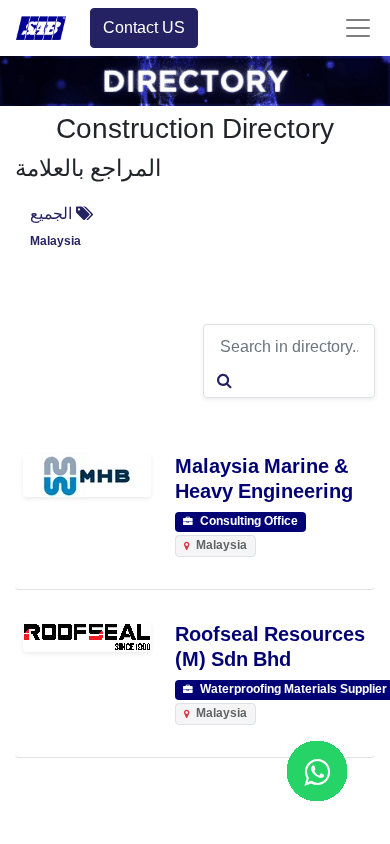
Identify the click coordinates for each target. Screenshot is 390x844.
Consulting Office (247, 521)
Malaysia (55, 241)
